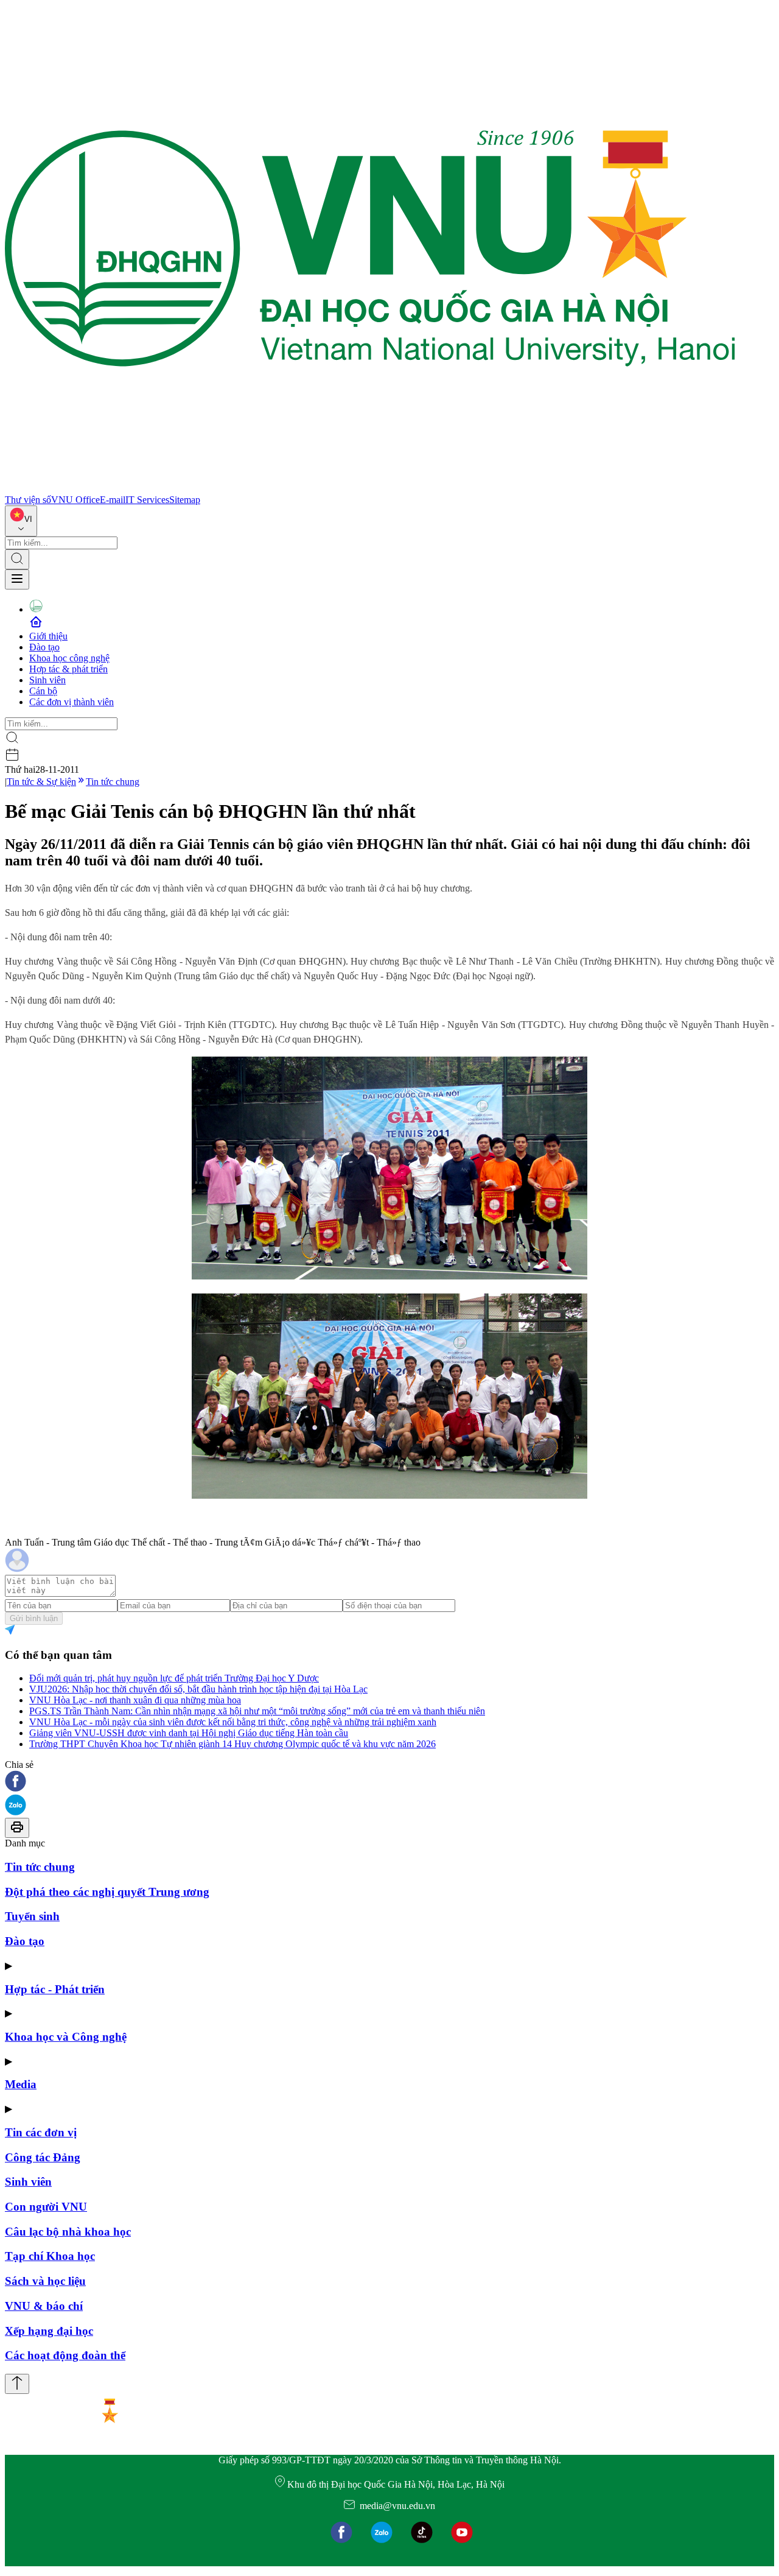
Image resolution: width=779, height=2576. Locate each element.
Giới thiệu (48, 636)
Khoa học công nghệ (69, 658)
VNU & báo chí (44, 2306)
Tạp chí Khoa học (50, 2256)
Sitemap (185, 500)
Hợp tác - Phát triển (55, 1989)
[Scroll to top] (17, 2384)
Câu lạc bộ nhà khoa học (68, 2232)
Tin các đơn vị (41, 2132)
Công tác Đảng (43, 2157)
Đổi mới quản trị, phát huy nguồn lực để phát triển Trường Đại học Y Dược (174, 1678)
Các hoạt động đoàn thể (65, 2355)
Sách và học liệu (45, 2281)
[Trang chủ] (370, 489)
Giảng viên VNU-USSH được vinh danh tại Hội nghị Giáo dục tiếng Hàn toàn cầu (189, 1733)
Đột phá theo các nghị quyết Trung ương (107, 1892)
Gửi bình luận (34, 1618)
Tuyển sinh (32, 1916)
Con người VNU (46, 2207)
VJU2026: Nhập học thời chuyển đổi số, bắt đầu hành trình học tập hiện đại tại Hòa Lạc (198, 1689)
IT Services (147, 500)
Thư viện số (28, 500)
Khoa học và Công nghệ (66, 2037)
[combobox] (21, 521)
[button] (389, 1782)
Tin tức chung (113, 782)
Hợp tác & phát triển (68, 669)
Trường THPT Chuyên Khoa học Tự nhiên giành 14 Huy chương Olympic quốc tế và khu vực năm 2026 (232, 1744)
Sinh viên (47, 680)
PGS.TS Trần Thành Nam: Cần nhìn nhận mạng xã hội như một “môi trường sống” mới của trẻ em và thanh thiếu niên (257, 1711)
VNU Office (75, 500)
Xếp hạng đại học (49, 2331)
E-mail (113, 500)
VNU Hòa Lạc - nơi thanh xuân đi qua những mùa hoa (135, 1700)
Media (21, 2084)
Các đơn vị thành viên (72, 702)
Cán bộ (43, 691)
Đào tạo (44, 647)
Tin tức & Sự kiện (41, 782)
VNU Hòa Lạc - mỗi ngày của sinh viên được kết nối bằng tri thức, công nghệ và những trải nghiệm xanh (233, 1722)
